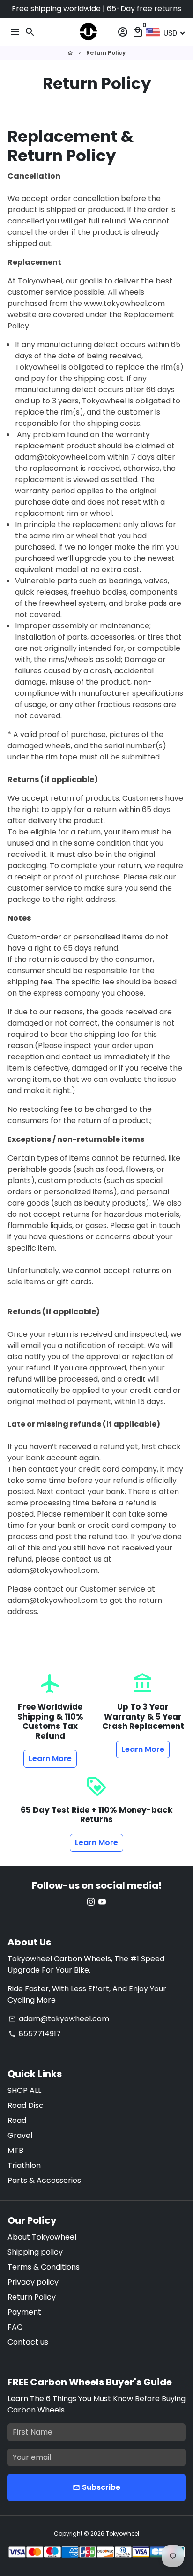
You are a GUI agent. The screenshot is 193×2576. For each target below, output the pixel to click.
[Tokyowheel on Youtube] (102, 1902)
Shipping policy (35, 2252)
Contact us (28, 2342)
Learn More (50, 1759)
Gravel (20, 2135)
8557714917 (35, 2034)
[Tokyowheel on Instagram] (91, 1902)
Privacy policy (33, 2282)
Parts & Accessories (44, 2180)
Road (17, 2120)
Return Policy (106, 53)
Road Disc (26, 2105)
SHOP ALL (24, 2090)
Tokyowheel (122, 2534)
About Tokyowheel (42, 2237)
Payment (24, 2312)
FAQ (15, 2327)
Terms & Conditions (44, 2267)
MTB (15, 2150)
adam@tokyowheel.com (59, 2019)
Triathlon (24, 2165)
